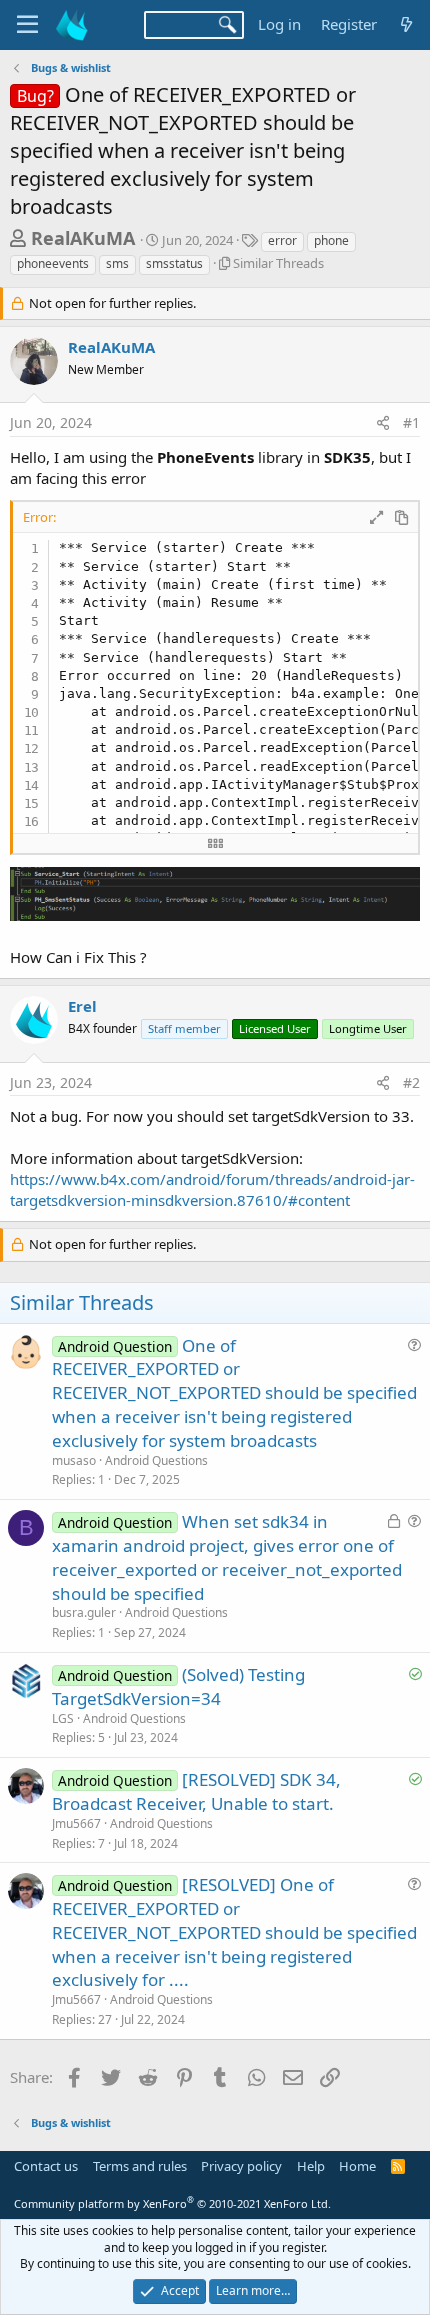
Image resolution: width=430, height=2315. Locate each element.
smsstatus (174, 263)
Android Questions (156, 1460)
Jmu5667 (76, 1823)
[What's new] (406, 24)
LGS (63, 1718)
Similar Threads (278, 263)
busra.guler (84, 1612)
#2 (411, 1082)
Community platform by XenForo (172, 2203)
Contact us (46, 2166)
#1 (411, 422)
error (282, 240)
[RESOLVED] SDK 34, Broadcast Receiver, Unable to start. (196, 1791)
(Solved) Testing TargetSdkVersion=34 (178, 1686)
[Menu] (27, 25)
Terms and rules (140, 2166)
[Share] (383, 423)
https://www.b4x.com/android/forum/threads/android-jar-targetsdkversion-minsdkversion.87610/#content (212, 1189)
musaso (74, 1460)
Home (357, 2166)
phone (331, 240)
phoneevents (53, 263)
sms (117, 263)
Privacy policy (241, 2166)
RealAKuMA (83, 238)
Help (311, 2166)
